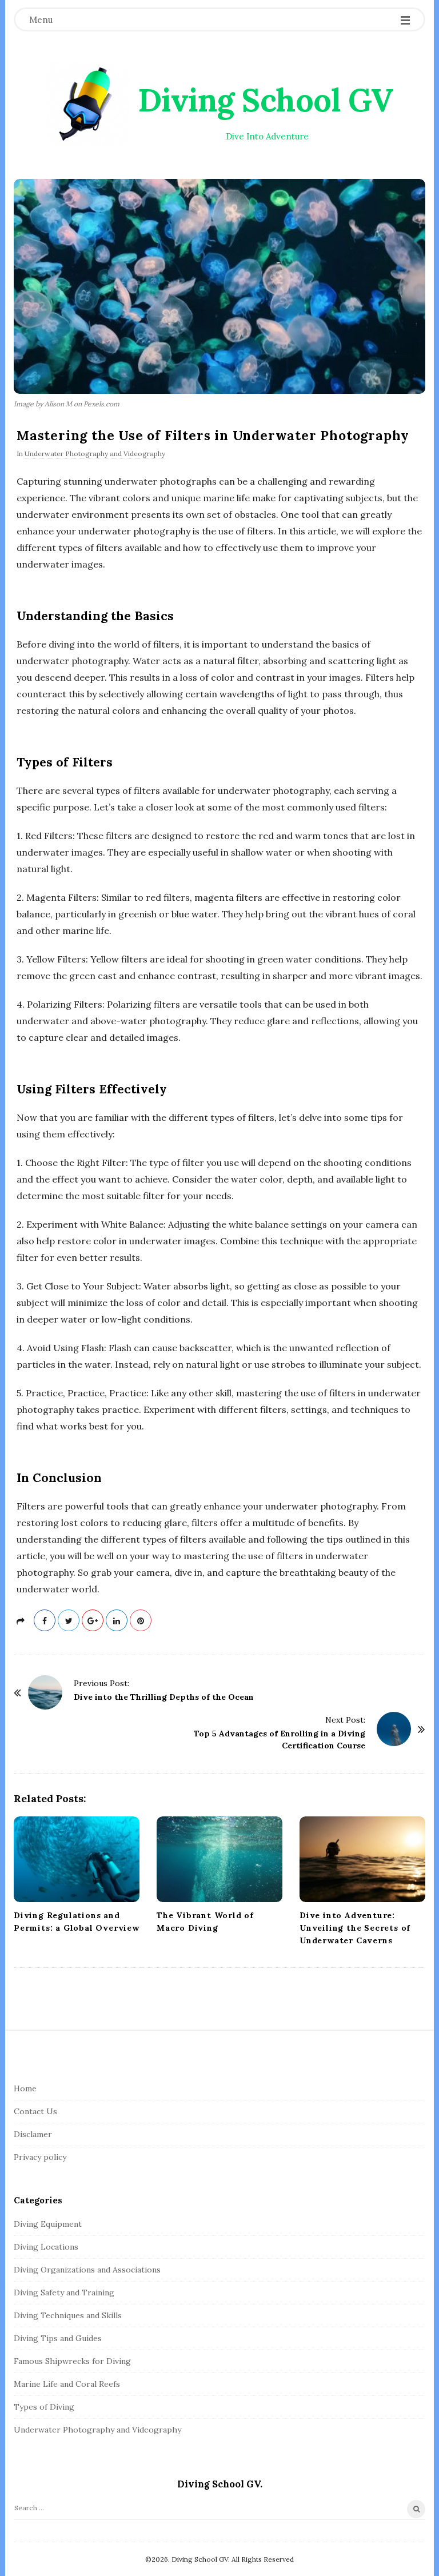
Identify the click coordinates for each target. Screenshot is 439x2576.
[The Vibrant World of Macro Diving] (219, 1859)
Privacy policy (40, 2157)
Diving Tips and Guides (58, 2338)
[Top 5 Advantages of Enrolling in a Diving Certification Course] (394, 1729)
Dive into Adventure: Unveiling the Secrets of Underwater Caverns (355, 1928)
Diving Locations (46, 2247)
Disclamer (33, 2134)
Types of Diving (44, 2407)
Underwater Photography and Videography (95, 454)
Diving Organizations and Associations (87, 2270)
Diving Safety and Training (64, 2293)
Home (25, 2088)
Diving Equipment (48, 2224)
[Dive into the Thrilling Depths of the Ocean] (45, 1692)
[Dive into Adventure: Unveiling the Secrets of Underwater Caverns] (362, 1859)
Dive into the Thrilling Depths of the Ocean (164, 1697)
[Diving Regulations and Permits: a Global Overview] (77, 1859)
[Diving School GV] (88, 104)
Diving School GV (266, 100)
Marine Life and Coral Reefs (67, 2384)
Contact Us (35, 2111)
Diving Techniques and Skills (68, 2315)
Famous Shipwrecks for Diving (72, 2361)
